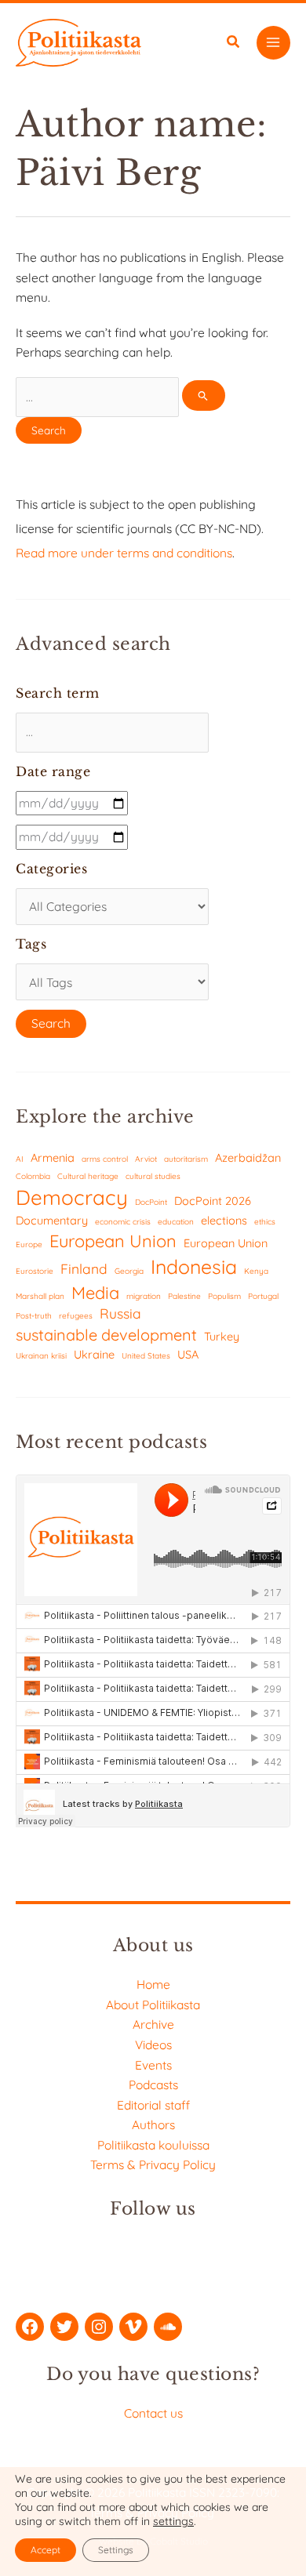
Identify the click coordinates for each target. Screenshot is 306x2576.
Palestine (184, 1296)
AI (20, 1159)
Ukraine (94, 1354)
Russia (120, 1313)
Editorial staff (153, 2105)
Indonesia (194, 1266)
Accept (46, 2550)
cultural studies (153, 1176)
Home (153, 1984)
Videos (153, 2044)
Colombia (33, 1176)
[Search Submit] (203, 395)
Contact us (153, 2413)
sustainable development (106, 1335)
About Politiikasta (153, 2005)
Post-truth (34, 1316)
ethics (265, 1222)
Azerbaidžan (248, 1157)
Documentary (52, 1220)
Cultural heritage (88, 1176)
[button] (234, 44)
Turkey (222, 1336)
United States (146, 1356)
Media (95, 1292)
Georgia (129, 1271)
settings (173, 2521)
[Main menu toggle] (273, 43)
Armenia (53, 1157)
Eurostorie (35, 1271)
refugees (76, 1316)
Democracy (72, 1197)
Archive (153, 2024)
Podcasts (153, 2084)
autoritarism (186, 1159)
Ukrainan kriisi (41, 1356)
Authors (153, 2124)
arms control (105, 1159)
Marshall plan (40, 1296)
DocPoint (151, 1202)
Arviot (146, 1159)
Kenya (256, 1271)
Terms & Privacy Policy (153, 2164)
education (176, 1222)
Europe (29, 1244)
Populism (224, 1296)
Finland (84, 1269)
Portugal (263, 1296)
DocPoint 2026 (213, 1201)
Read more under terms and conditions (124, 553)
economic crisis (123, 1222)
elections (224, 1220)
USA (188, 1354)
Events (153, 2065)
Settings (116, 2550)
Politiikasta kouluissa (153, 2145)
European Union (113, 1241)
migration (144, 1296)
